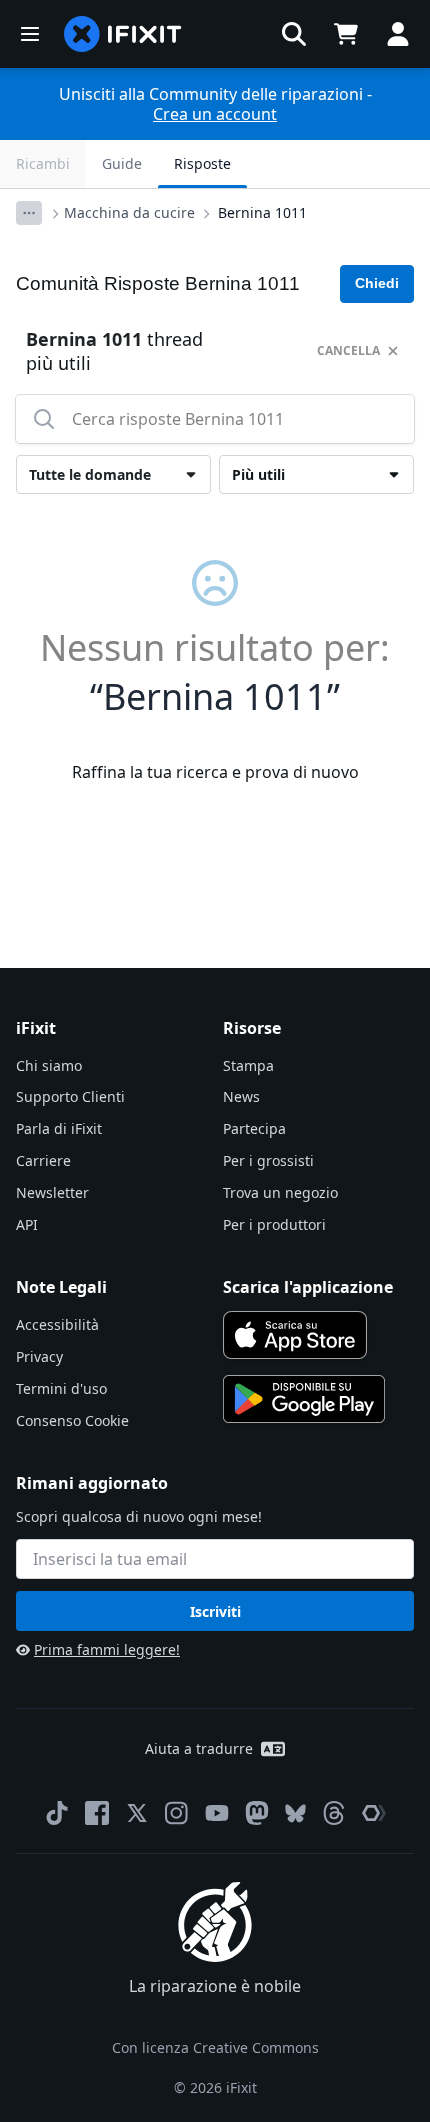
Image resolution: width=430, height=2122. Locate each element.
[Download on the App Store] (295, 1335)
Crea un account (215, 114)
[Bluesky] (295, 1813)
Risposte (202, 163)
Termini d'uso (61, 1388)
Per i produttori (274, 1224)
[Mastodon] (257, 1813)
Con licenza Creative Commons (215, 2047)
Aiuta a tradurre (199, 1748)
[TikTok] (57, 1813)
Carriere (43, 1160)
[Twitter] (137, 1813)
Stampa (248, 1065)
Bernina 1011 (262, 212)
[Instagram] (177, 1813)
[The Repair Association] (374, 1813)
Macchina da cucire (129, 212)
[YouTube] (217, 1813)
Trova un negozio (280, 1192)
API (27, 1224)
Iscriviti (215, 1611)
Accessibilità (57, 1324)
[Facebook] (97, 1813)
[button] (294, 34)
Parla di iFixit (59, 1128)
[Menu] (30, 34)
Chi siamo (49, 1065)
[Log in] (398, 34)
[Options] (29, 213)
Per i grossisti (268, 1160)
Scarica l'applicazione (308, 1287)
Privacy (39, 1356)
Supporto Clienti (70, 1096)
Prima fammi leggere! (107, 1649)
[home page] (123, 34)
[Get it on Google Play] (304, 1399)
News (241, 1096)
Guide (122, 163)
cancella (348, 350)
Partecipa (254, 1128)
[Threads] (334, 1813)
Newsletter (52, 1192)
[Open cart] (346, 34)
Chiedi (377, 283)
